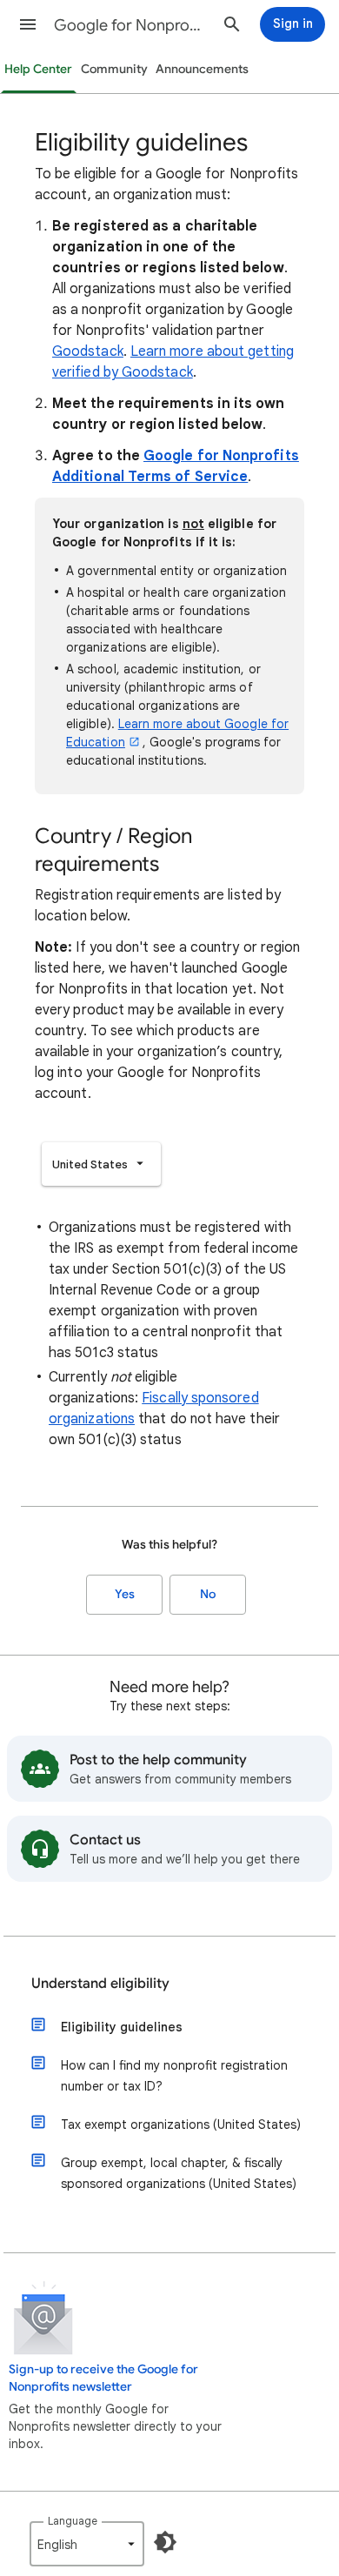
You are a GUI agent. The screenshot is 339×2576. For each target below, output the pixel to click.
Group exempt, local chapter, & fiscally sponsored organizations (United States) (179, 2173)
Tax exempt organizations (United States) (181, 2124)
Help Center (38, 69)
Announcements (202, 69)
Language (73, 2521)
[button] (28, 24)
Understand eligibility (100, 1984)
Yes (125, 1594)
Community (114, 69)
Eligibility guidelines (122, 2027)
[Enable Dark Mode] (165, 2542)
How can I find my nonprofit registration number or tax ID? (174, 2076)
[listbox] (101, 1164)
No (208, 1594)
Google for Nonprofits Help (131, 25)
